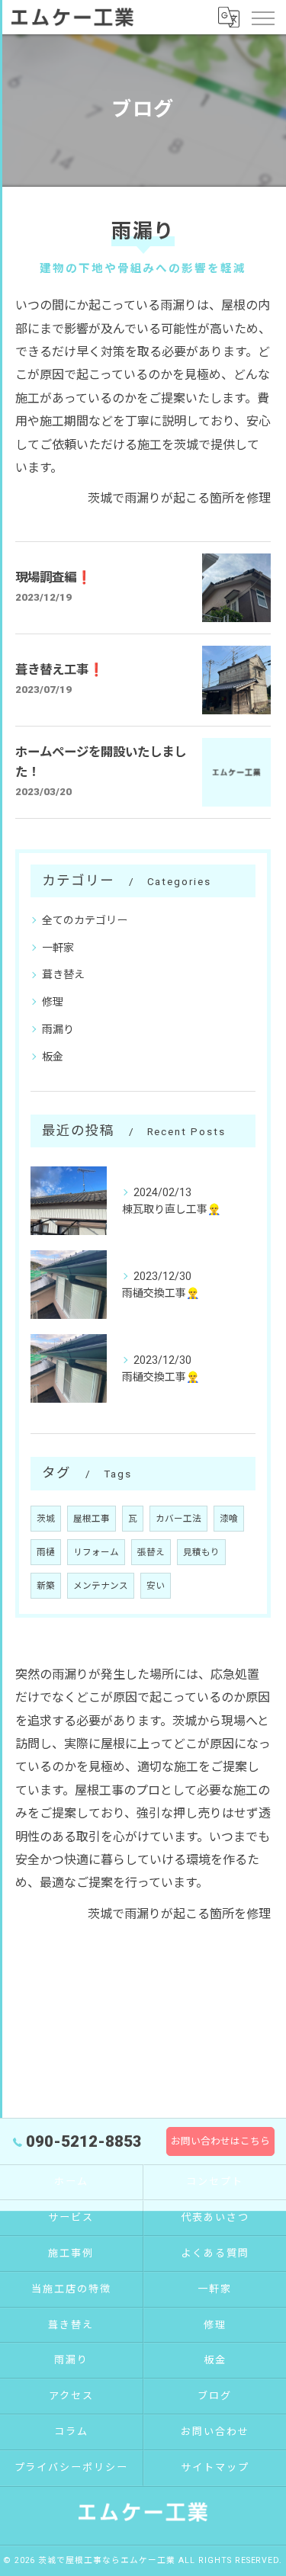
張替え (151, 1552)
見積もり (201, 1552)
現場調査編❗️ (54, 577)
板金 (53, 1057)
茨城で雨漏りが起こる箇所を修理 (179, 498)
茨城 (46, 1519)
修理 (53, 1002)
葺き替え (63, 974)
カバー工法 (178, 1519)
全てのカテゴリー (85, 920)
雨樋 (46, 1552)
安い (156, 1586)
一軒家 (58, 948)
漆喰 (229, 1519)
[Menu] (262, 17)
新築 (46, 1586)
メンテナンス (101, 1586)
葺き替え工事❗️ (60, 670)
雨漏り (58, 1029)
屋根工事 (92, 1519)
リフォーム (96, 1552)
